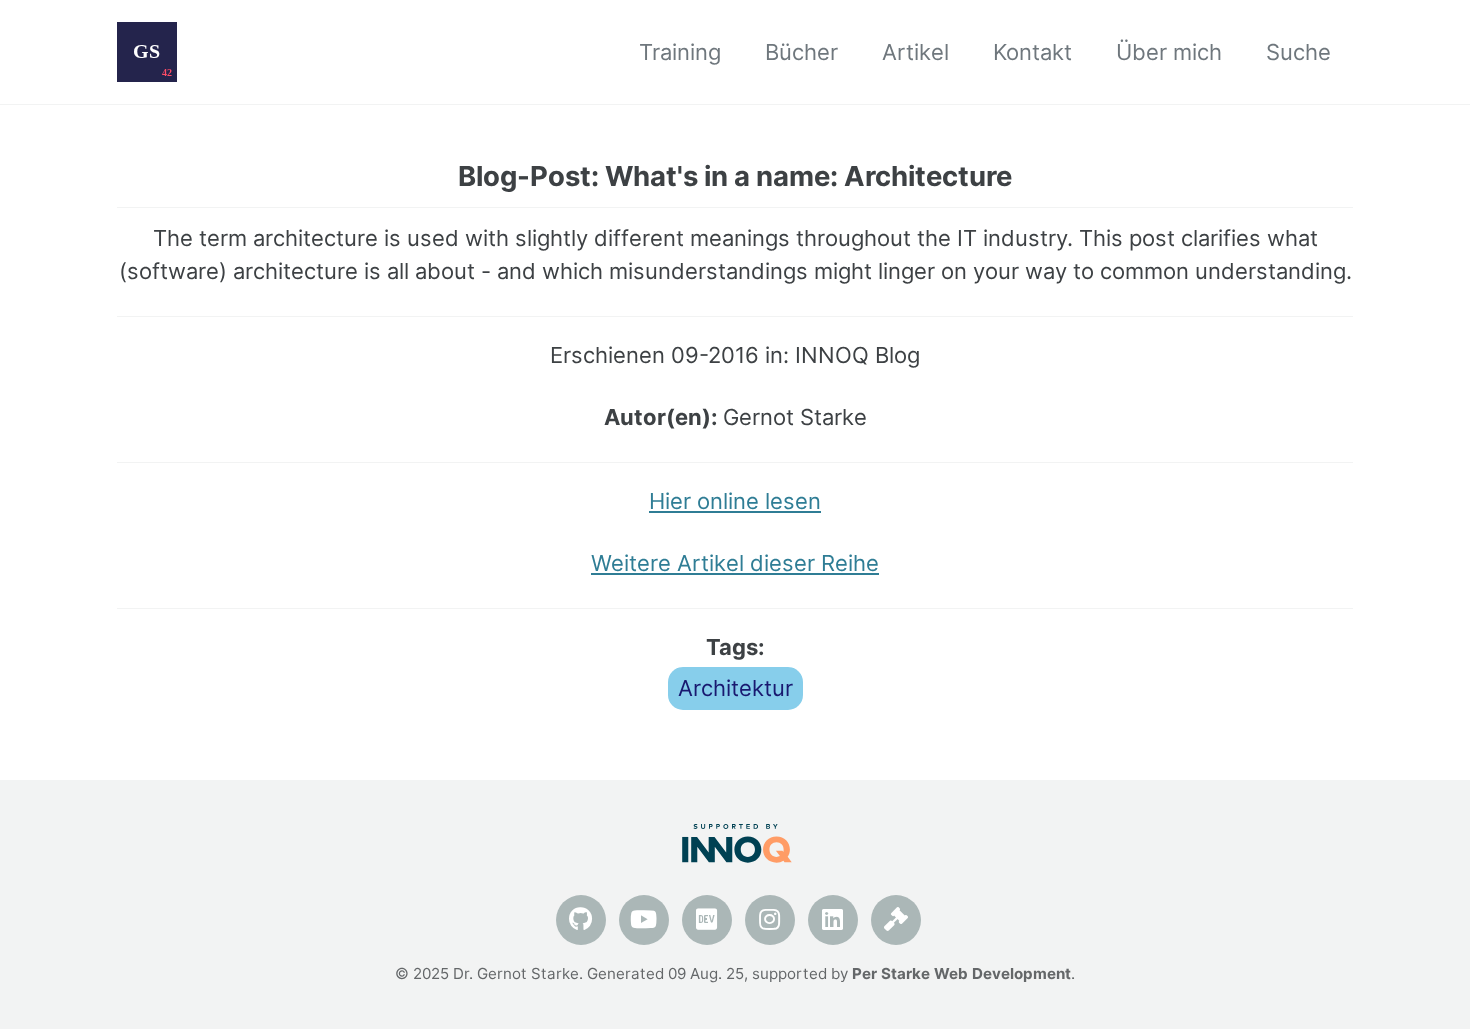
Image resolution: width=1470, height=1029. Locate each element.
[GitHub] (581, 919)
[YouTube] (644, 919)
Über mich (1169, 52)
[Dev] (707, 919)
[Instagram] (770, 919)
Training (680, 52)
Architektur (735, 688)
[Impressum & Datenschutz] (896, 919)
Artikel (915, 52)
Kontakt (1032, 52)
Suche (1298, 52)
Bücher (801, 52)
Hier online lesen (735, 501)
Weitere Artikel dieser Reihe (735, 563)
